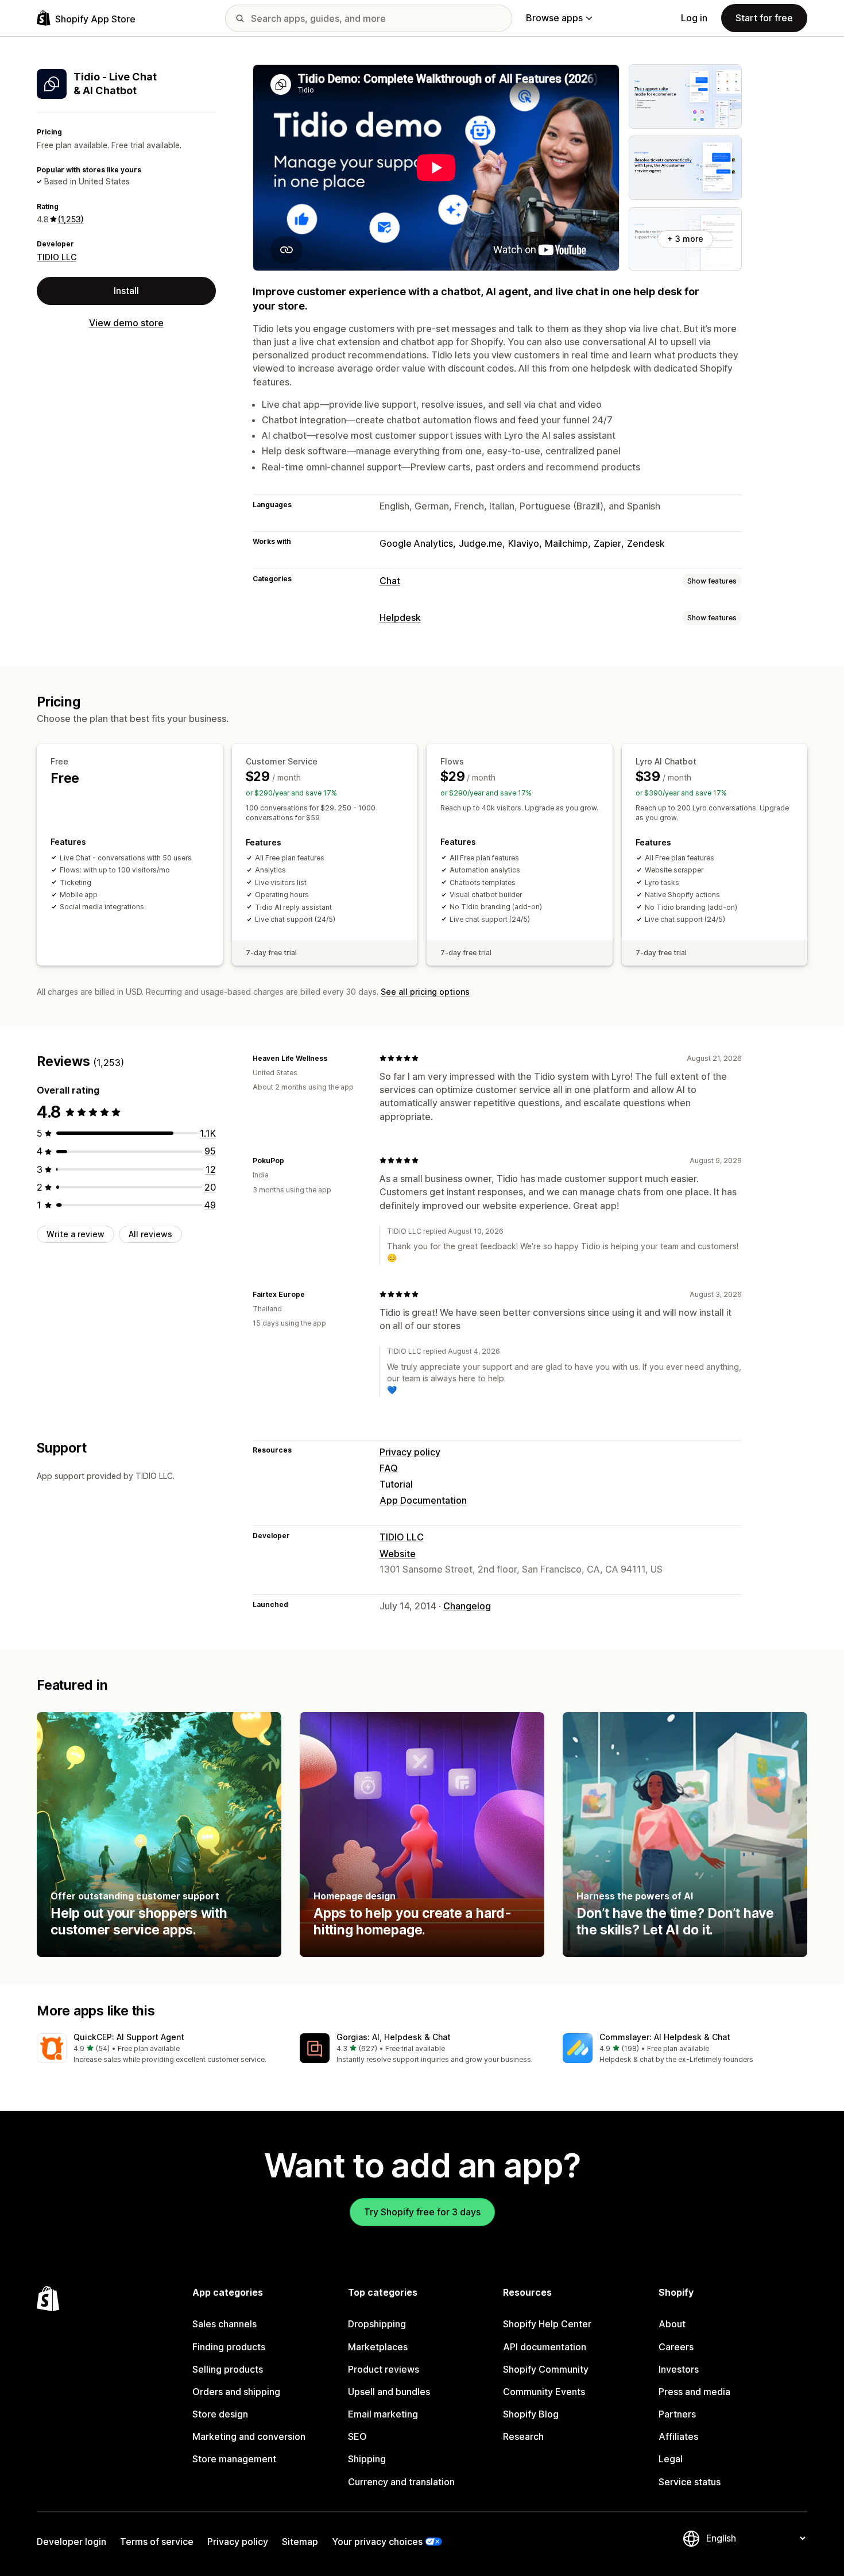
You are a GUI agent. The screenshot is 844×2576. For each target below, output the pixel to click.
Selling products (228, 2369)
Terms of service (157, 2542)
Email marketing (383, 2414)
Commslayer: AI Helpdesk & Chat (665, 2037)
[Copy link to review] (334, 1058)
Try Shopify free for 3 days (422, 2212)
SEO (357, 2436)
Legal (671, 2459)
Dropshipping (377, 2324)
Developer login (71, 2542)
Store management (234, 2459)
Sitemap (300, 2542)
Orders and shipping (236, 2392)
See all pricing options (425, 992)
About (672, 2324)
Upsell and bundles (389, 2392)
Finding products (229, 2347)
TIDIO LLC (57, 256)
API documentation (545, 2347)
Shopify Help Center (547, 2324)
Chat (390, 581)
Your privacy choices (377, 2542)
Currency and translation (401, 2482)
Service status (690, 2482)
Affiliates (678, 2436)
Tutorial (396, 1484)
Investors (679, 2369)
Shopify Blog (531, 2414)
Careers (676, 2347)
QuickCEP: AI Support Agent (129, 2037)
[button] (159, 2049)
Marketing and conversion (249, 2436)
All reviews (150, 1234)
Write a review (76, 1234)
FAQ (389, 1468)
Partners (677, 2414)
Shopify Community (546, 2369)
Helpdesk (400, 617)
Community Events (544, 2392)
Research (523, 2436)
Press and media (694, 2392)
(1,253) (71, 219)
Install (126, 291)
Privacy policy (410, 1452)
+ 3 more (685, 239)
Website (398, 1554)
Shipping (367, 2459)
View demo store (126, 323)
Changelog (467, 1606)
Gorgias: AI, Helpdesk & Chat (394, 2037)
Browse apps (554, 18)
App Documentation (423, 1500)
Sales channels (224, 2324)
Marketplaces (378, 2347)
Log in (694, 18)
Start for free (764, 18)
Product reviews (384, 2369)
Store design (220, 2414)
